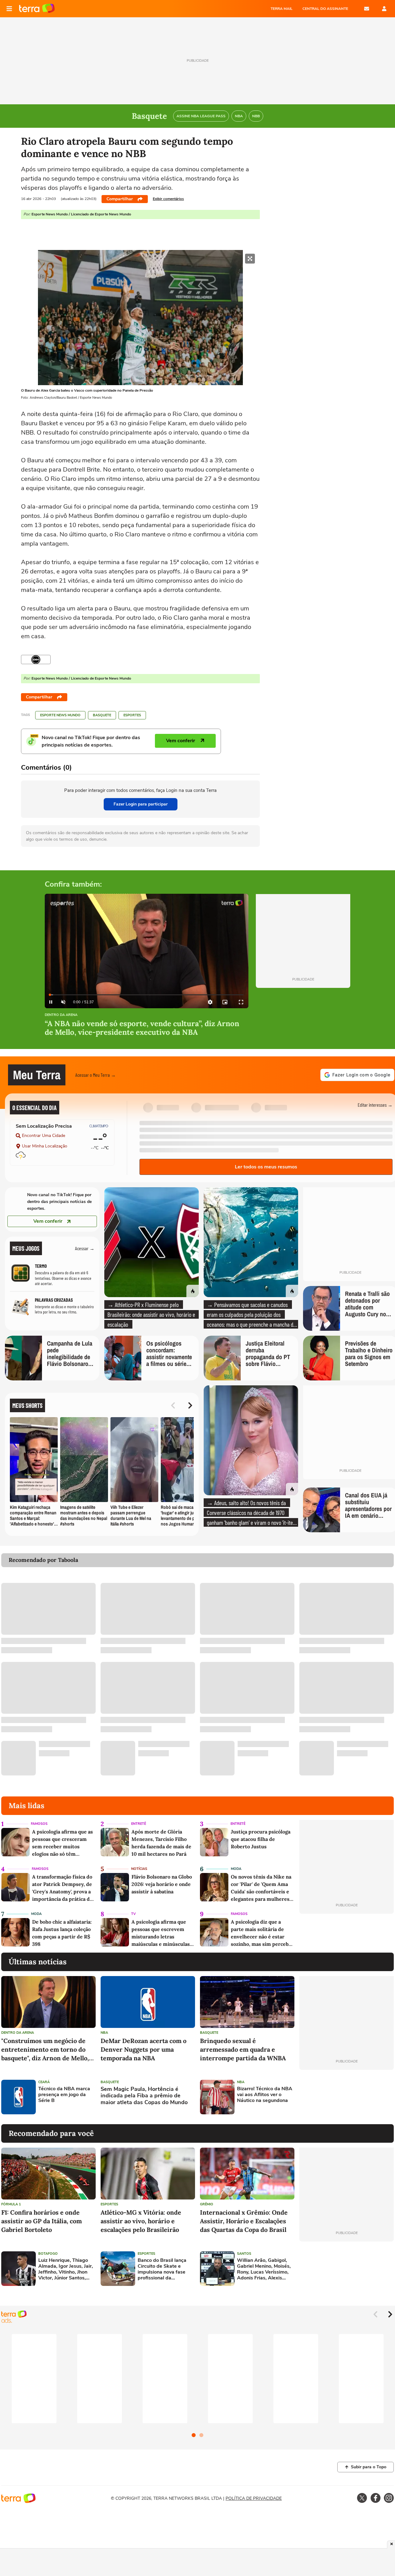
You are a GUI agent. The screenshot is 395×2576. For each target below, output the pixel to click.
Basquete (102, 715)
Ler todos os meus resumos (266, 1167)
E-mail (367, 9)
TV (133, 1914)
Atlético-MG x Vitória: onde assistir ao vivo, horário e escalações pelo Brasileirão (141, 2221)
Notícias (139, 1869)
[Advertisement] (347, 2097)
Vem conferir (48, 1221)
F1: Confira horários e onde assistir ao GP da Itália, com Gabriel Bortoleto (42, 2221)
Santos (244, 2254)
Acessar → (85, 1248)
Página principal (37, 9)
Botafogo (48, 2254)
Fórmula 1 (11, 2204)
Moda (236, 1869)
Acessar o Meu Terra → (96, 1075)
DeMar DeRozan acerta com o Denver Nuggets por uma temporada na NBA (143, 2049)
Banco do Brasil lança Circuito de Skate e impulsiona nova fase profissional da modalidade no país (162, 2269)
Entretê (139, 1824)
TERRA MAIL (282, 9)
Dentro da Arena (61, 1015)
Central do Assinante (325, 9)
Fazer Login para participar (141, 804)
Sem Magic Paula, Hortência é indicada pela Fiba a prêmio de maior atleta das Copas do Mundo (144, 2096)
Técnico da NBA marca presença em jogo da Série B (64, 2095)
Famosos (39, 1824)
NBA (104, 2033)
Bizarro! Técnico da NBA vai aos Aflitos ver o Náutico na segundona (265, 2095)
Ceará (44, 2082)
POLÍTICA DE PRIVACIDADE (254, 2498)
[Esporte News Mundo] (36, 660)
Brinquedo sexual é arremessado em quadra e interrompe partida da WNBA (243, 2049)
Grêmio (207, 2204)
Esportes (132, 715)
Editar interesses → (375, 1105)
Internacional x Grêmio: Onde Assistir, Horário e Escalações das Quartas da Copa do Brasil (244, 2221)
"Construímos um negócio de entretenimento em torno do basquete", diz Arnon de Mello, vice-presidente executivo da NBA (45, 2050)
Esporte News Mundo (60, 715)
